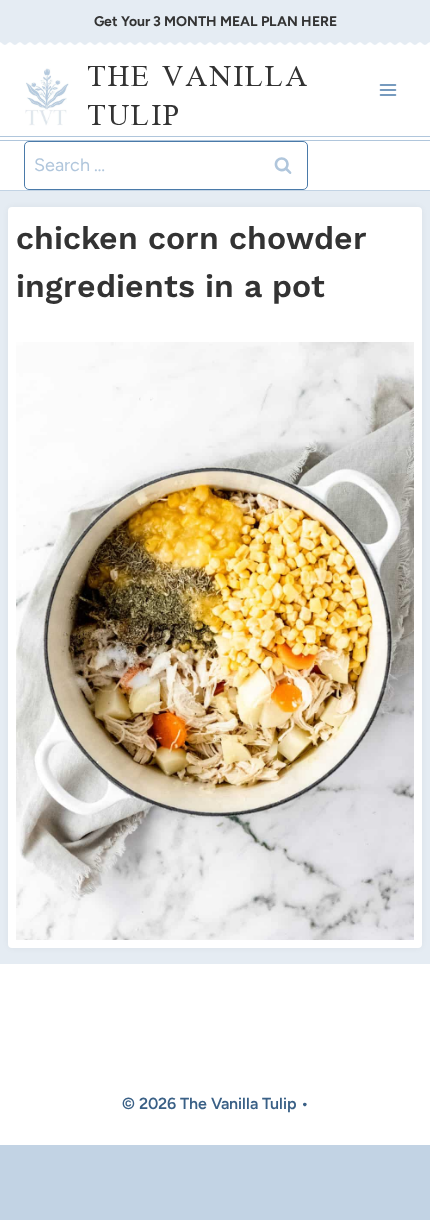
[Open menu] (387, 90)
